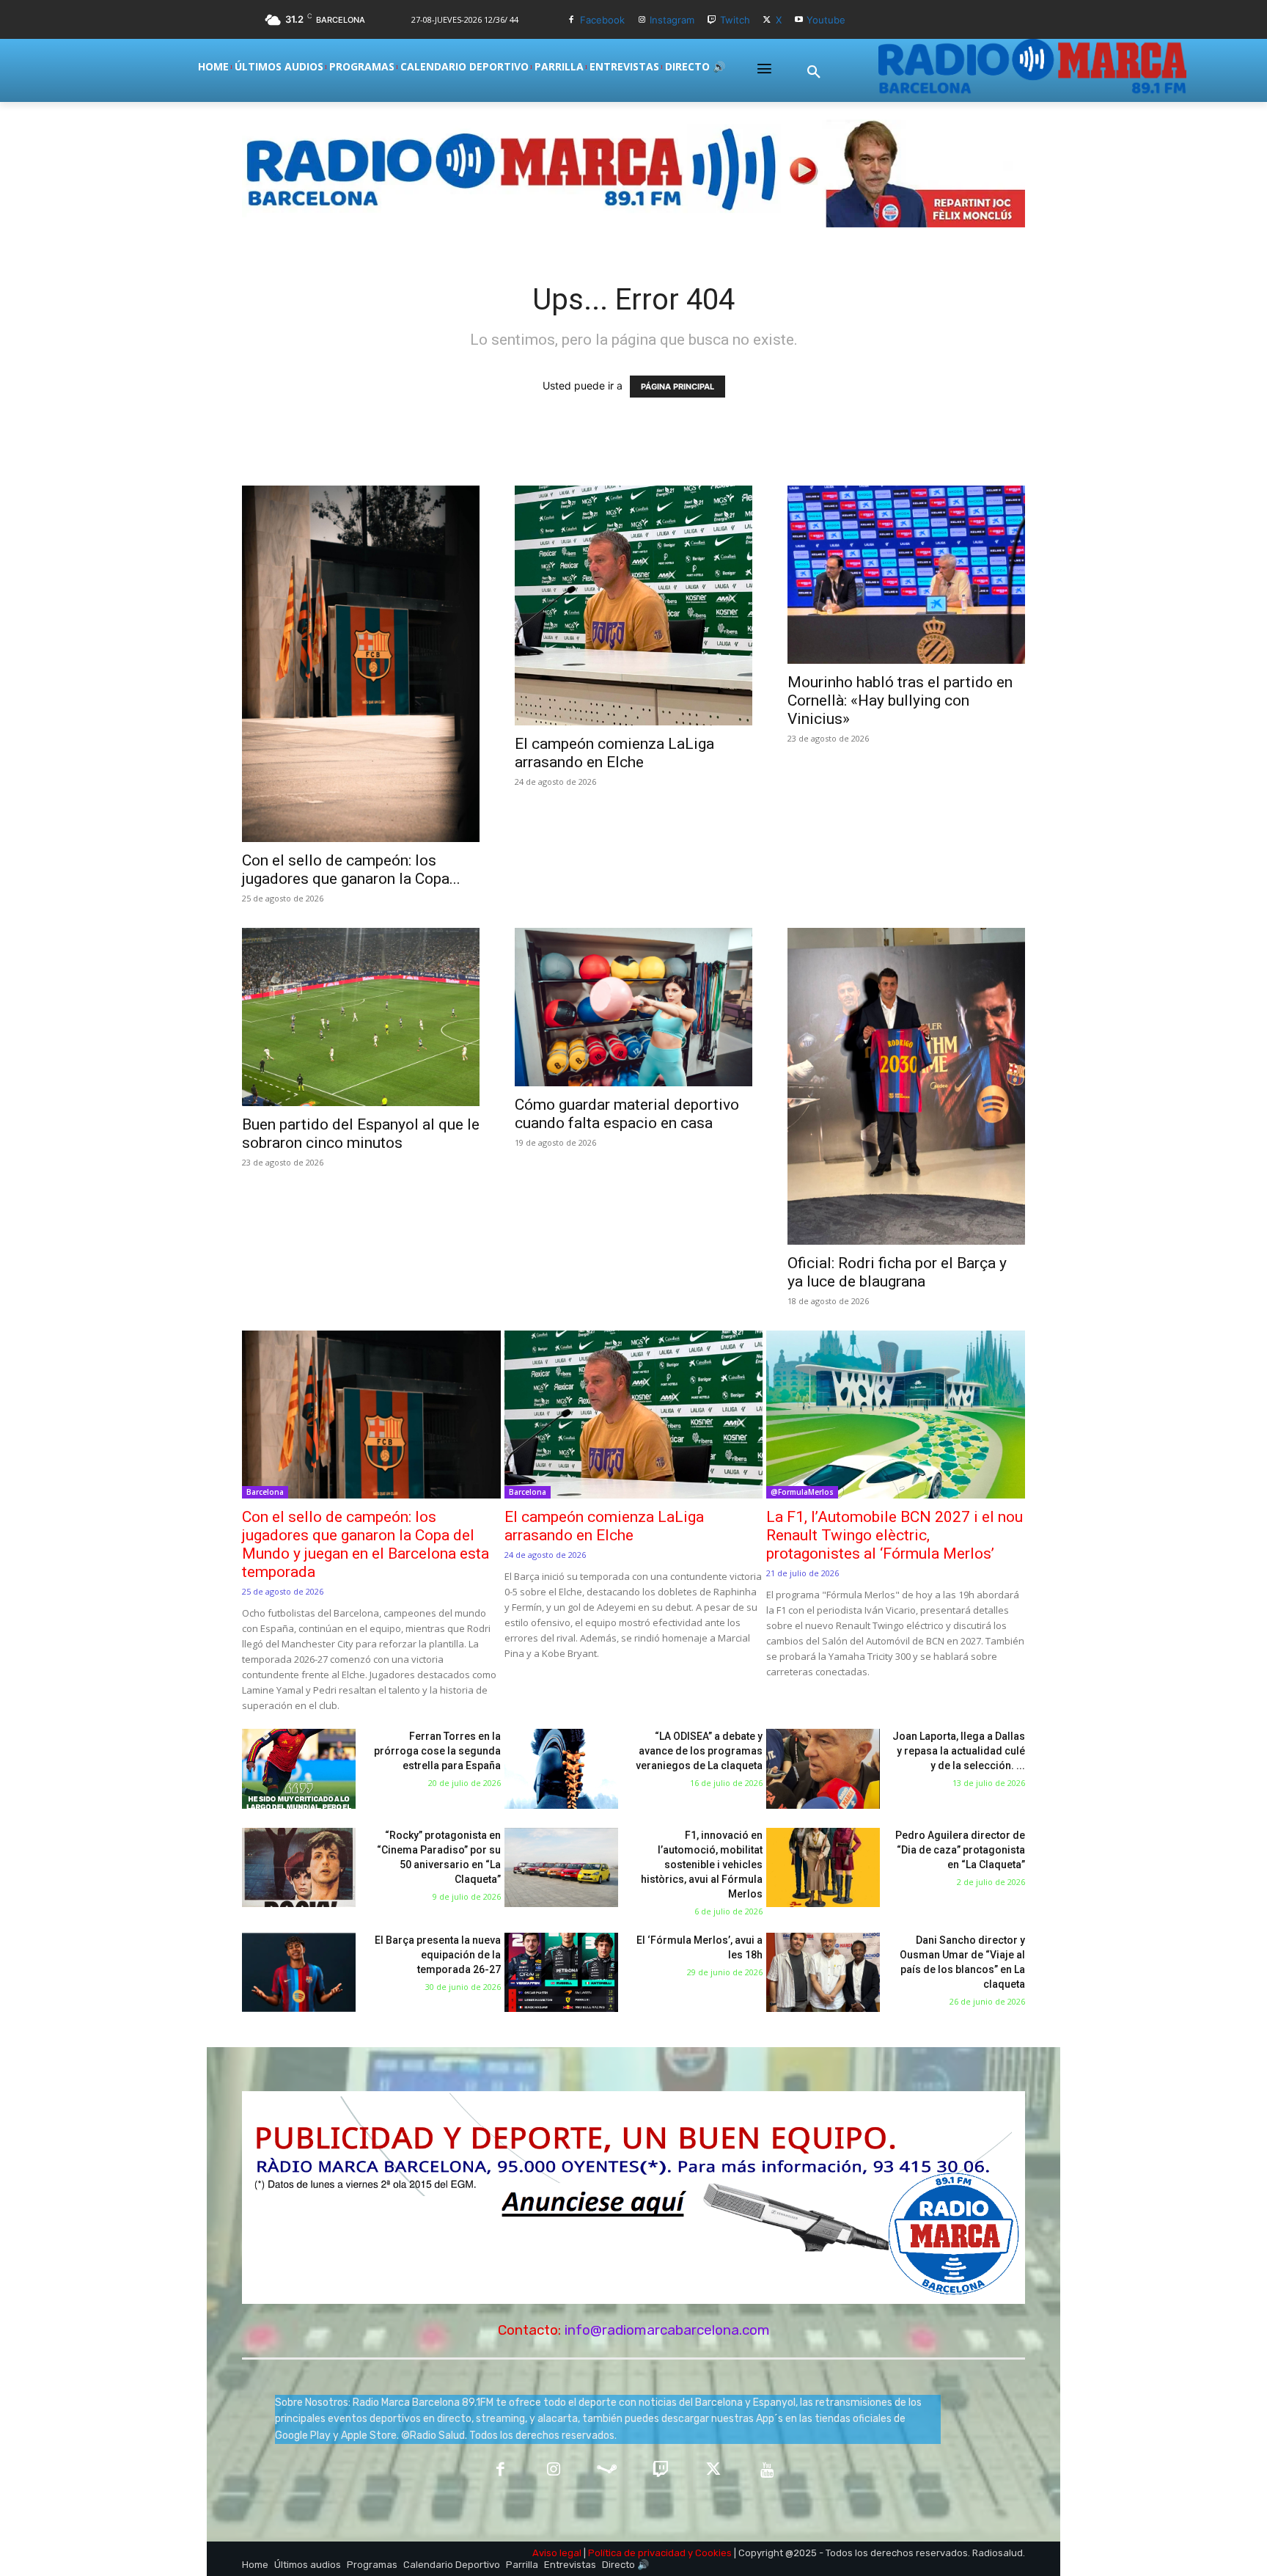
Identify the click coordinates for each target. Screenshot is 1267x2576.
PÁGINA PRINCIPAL (677, 387)
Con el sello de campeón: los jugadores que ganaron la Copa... (351, 870)
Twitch (735, 20)
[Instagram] (642, 20)
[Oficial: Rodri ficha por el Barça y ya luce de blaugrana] (906, 1086)
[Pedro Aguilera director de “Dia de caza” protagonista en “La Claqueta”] (823, 1868)
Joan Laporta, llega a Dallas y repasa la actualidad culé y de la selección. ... (959, 1751)
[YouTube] (767, 2471)
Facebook (602, 20)
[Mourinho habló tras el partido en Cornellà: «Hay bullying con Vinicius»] (906, 575)
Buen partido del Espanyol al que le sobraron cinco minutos (361, 1134)
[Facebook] (572, 20)
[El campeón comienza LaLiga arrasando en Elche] (633, 605)
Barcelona (265, 1492)
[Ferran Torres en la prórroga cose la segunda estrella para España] (299, 1769)
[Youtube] (799, 20)
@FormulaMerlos (802, 1492)
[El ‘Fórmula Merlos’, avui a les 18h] (561, 1973)
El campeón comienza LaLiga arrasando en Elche (614, 753)
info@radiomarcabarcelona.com (667, 2330)
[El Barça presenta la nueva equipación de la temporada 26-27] (299, 1973)
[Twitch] (712, 20)
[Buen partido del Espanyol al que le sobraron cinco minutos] (361, 1017)
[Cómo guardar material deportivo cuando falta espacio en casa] (633, 1007)
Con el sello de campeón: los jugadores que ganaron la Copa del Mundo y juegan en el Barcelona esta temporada (366, 1544)
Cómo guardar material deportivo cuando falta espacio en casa (627, 1114)
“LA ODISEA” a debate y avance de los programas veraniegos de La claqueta (699, 1751)
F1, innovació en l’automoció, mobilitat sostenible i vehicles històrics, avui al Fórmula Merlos (702, 1865)
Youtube (826, 20)
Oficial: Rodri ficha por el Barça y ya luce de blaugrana (897, 1272)
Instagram (672, 20)
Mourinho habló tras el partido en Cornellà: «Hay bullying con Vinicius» (900, 700)
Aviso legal (557, 2553)
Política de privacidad (637, 2553)
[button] (814, 73)
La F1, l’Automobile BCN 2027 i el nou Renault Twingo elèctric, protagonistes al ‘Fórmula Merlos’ (895, 1535)
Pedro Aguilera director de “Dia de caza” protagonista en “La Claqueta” (960, 1850)
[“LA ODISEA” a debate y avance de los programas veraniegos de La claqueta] (561, 1769)
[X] (767, 20)
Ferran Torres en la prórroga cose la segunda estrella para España (437, 1751)
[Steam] (607, 2471)
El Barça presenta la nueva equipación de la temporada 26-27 (438, 1955)
